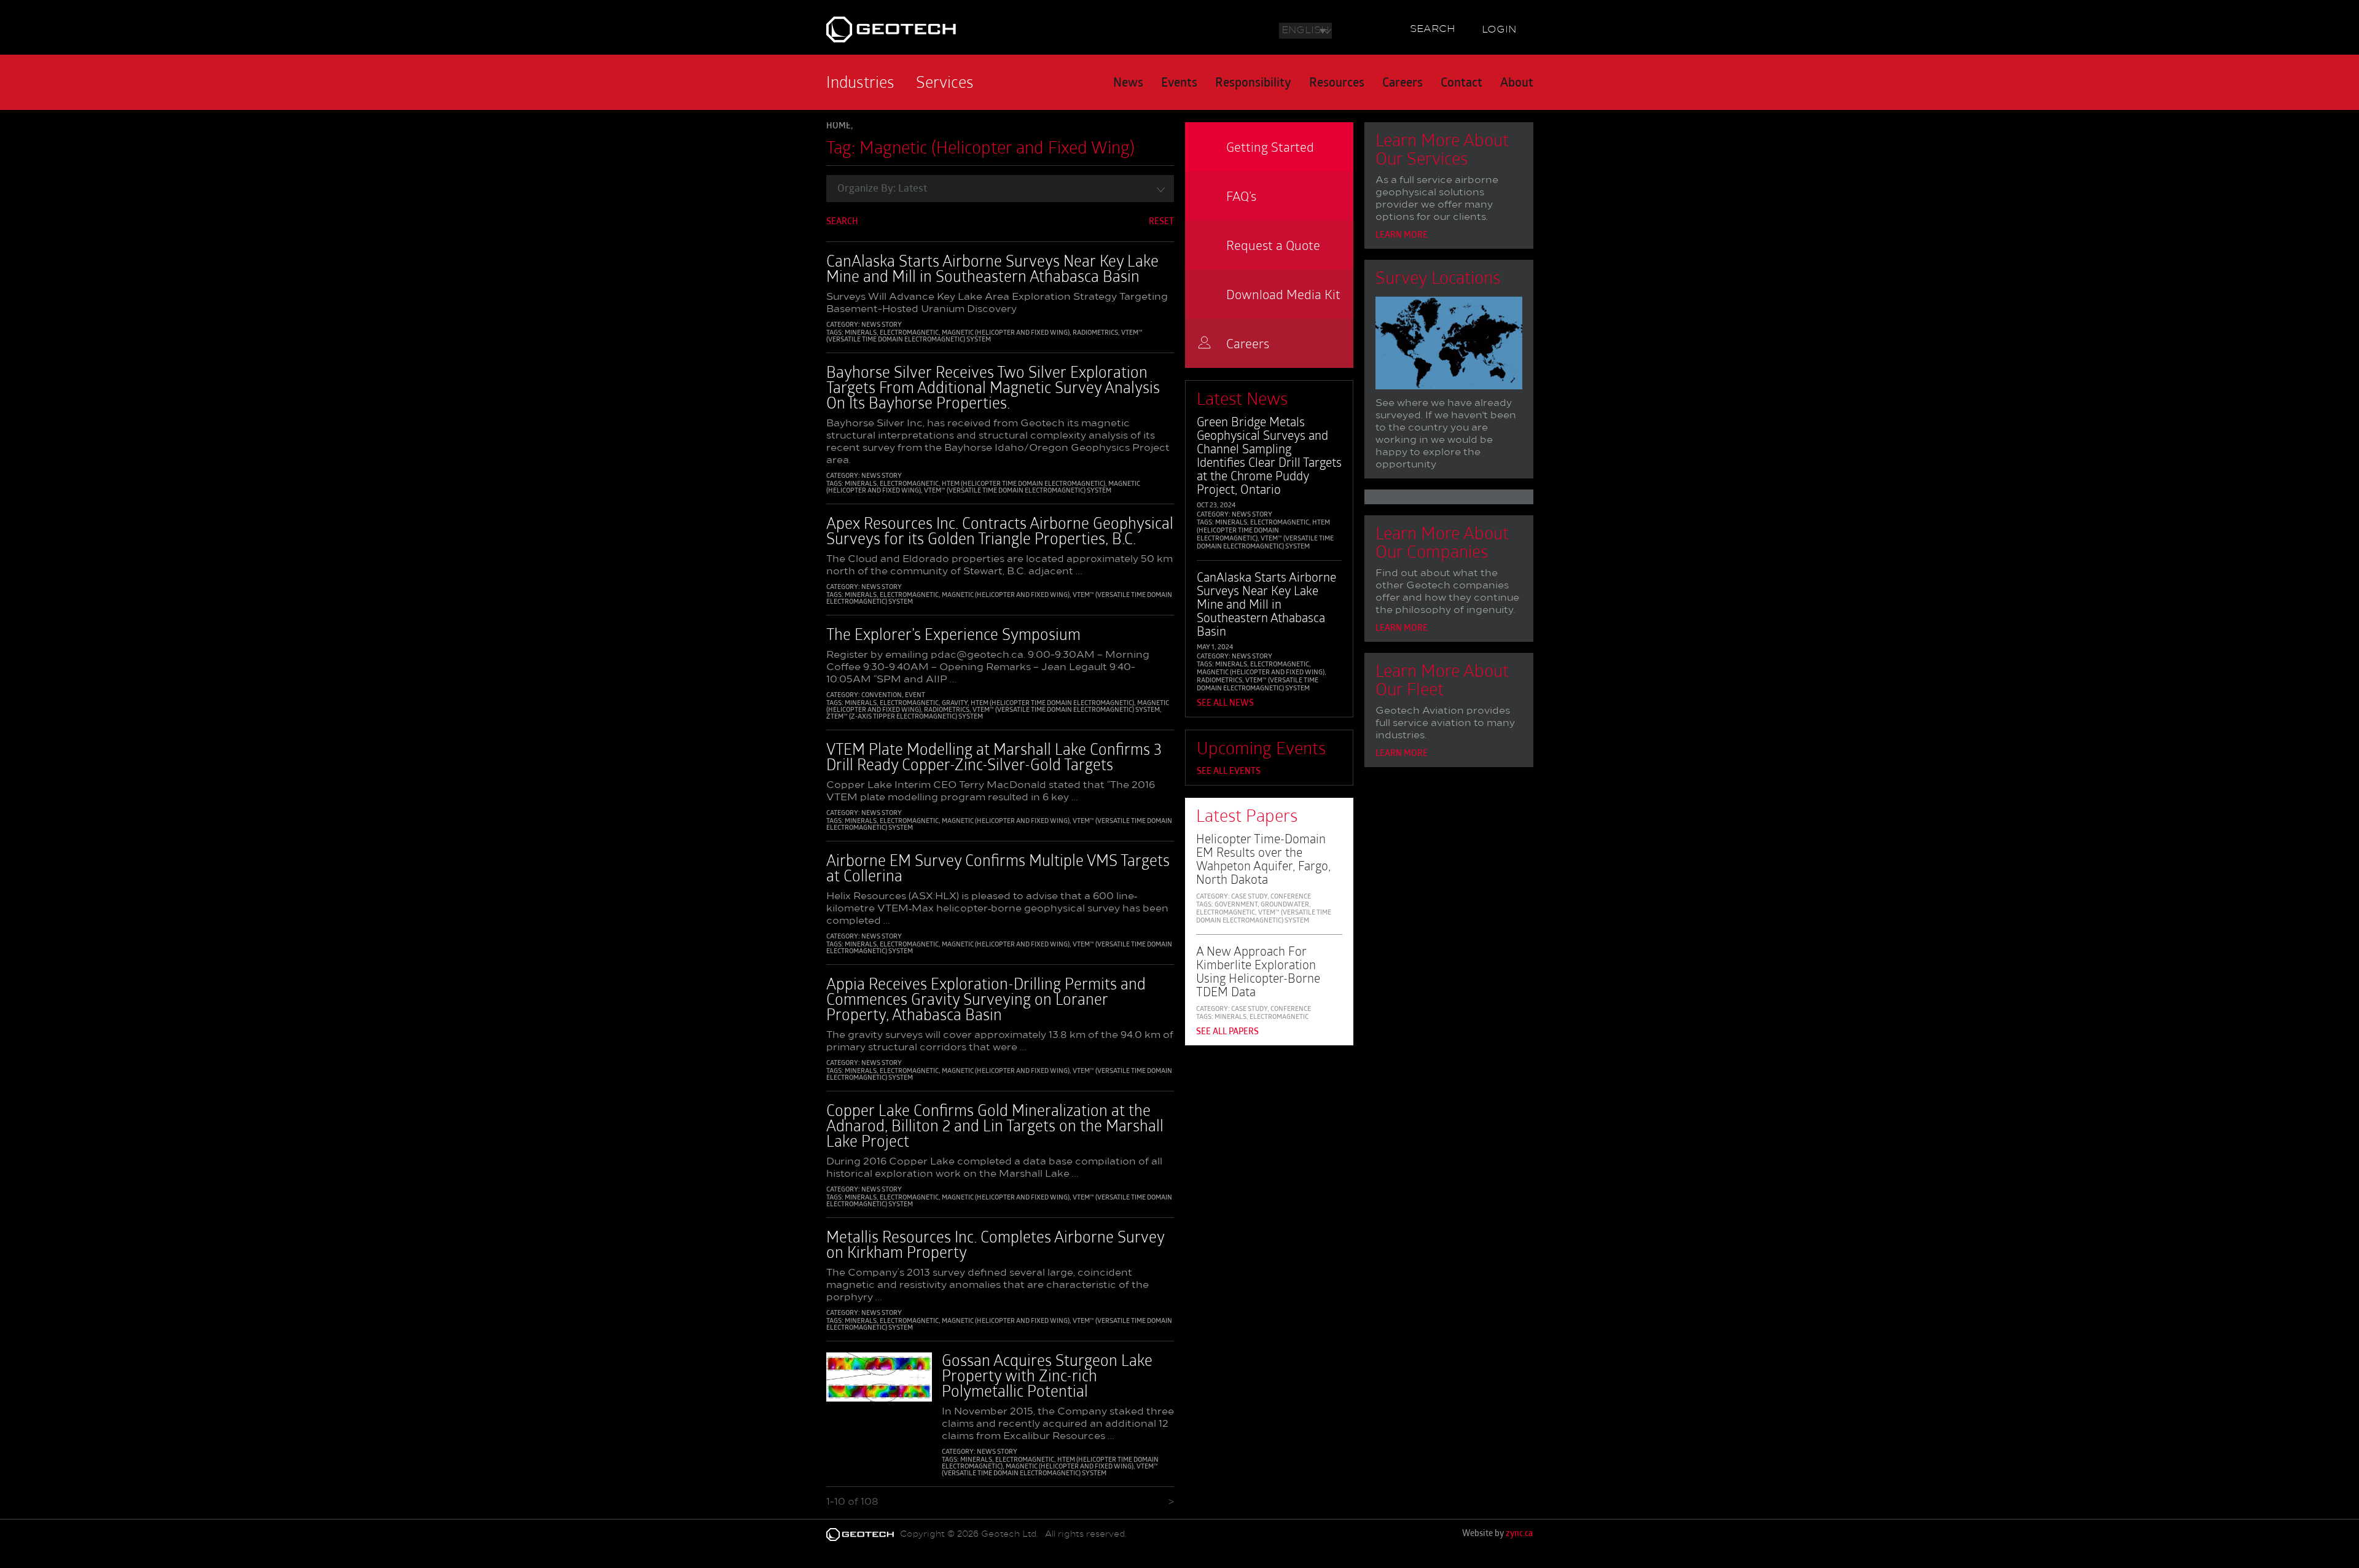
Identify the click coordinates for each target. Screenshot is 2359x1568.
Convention (882, 696)
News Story (882, 325)
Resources (1337, 84)
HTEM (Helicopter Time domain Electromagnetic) (1023, 484)
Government (1236, 905)
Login (1499, 30)
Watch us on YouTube (1383, 28)
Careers (1402, 84)
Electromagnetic (909, 333)
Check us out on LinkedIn (1364, 28)
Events (1179, 84)
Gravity (955, 704)
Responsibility (1253, 84)
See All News (1225, 704)
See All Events (1229, 772)
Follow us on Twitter (1346, 28)
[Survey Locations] (1449, 346)
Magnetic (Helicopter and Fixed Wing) (1006, 333)
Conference (1291, 897)
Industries (860, 82)
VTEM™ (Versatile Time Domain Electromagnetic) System (984, 337)
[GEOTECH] (941, 29)
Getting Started (1270, 146)
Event (915, 696)
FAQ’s (1241, 196)
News (1128, 84)
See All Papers (1227, 1032)
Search (1433, 29)
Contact (1461, 84)
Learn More (1402, 236)
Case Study (1249, 897)
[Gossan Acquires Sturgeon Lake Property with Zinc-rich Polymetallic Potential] (879, 1383)
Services (945, 82)
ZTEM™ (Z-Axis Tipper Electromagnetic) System (905, 717)
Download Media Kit (1283, 294)
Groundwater (1285, 905)
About (1517, 84)
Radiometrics (1095, 333)
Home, (839, 126)
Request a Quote (1273, 245)
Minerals (861, 333)
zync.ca (1519, 1534)
